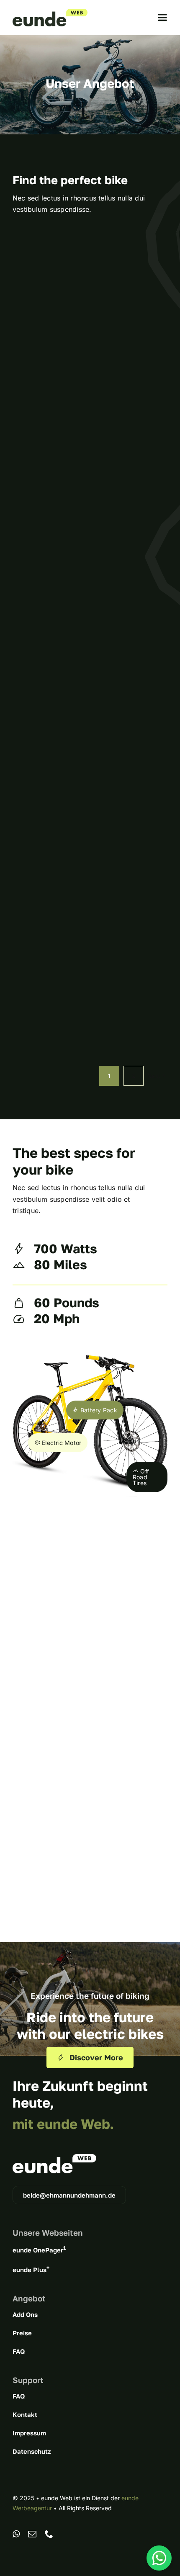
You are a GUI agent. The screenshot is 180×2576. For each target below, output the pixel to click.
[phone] (49, 2534)
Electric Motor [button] (61, 1443)
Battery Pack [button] (98, 1410)
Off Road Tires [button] (141, 1477)
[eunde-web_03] (50, 12)
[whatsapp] (16, 2534)
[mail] (32, 2534)
